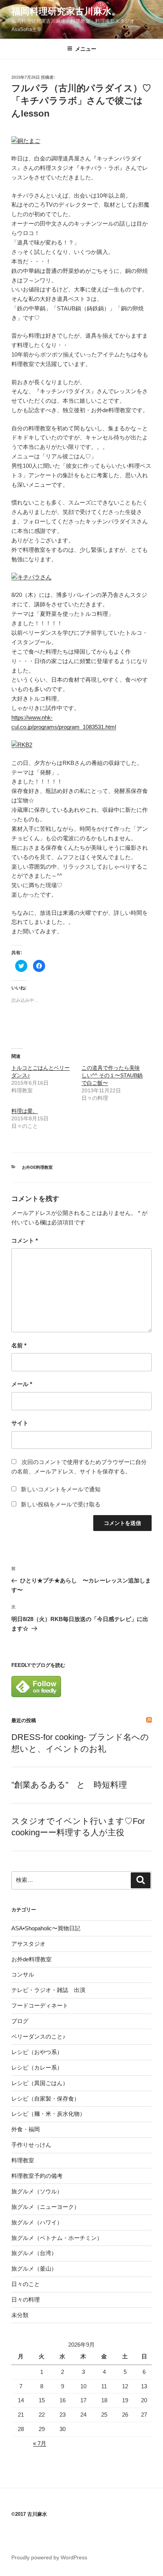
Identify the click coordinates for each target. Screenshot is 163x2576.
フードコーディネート (40, 2005)
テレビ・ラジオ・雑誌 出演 (48, 1990)
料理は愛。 (25, 1111)
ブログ (20, 2021)
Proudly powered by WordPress (49, 2557)
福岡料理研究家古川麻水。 (66, 11)
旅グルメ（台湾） (34, 2253)
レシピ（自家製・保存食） (45, 2099)
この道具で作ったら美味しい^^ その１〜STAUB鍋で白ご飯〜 (112, 1075)
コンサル (23, 1974)
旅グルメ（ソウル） (37, 2191)
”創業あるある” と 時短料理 (69, 1785)
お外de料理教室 (37, 1167)
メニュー (86, 49)
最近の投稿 (24, 1720)
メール (22, 1384)
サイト (20, 1423)
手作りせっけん (31, 2145)
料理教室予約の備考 (37, 2176)
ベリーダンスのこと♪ (38, 2036)
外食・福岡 (26, 2129)
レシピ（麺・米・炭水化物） (48, 2114)
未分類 (20, 2315)
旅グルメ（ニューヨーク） (45, 2207)
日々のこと (26, 2284)
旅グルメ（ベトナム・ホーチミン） (57, 2238)
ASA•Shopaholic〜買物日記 (46, 1928)
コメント (25, 1240)
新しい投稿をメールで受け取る (61, 1504)
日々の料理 (26, 2300)
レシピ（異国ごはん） (40, 2083)
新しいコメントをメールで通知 (61, 1489)
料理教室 (23, 2160)
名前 (19, 1345)
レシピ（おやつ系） (37, 2052)
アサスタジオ (28, 1944)
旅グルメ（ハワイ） (37, 2222)
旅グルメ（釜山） (34, 2268)
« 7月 (40, 2443)
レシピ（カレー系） (37, 2067)
